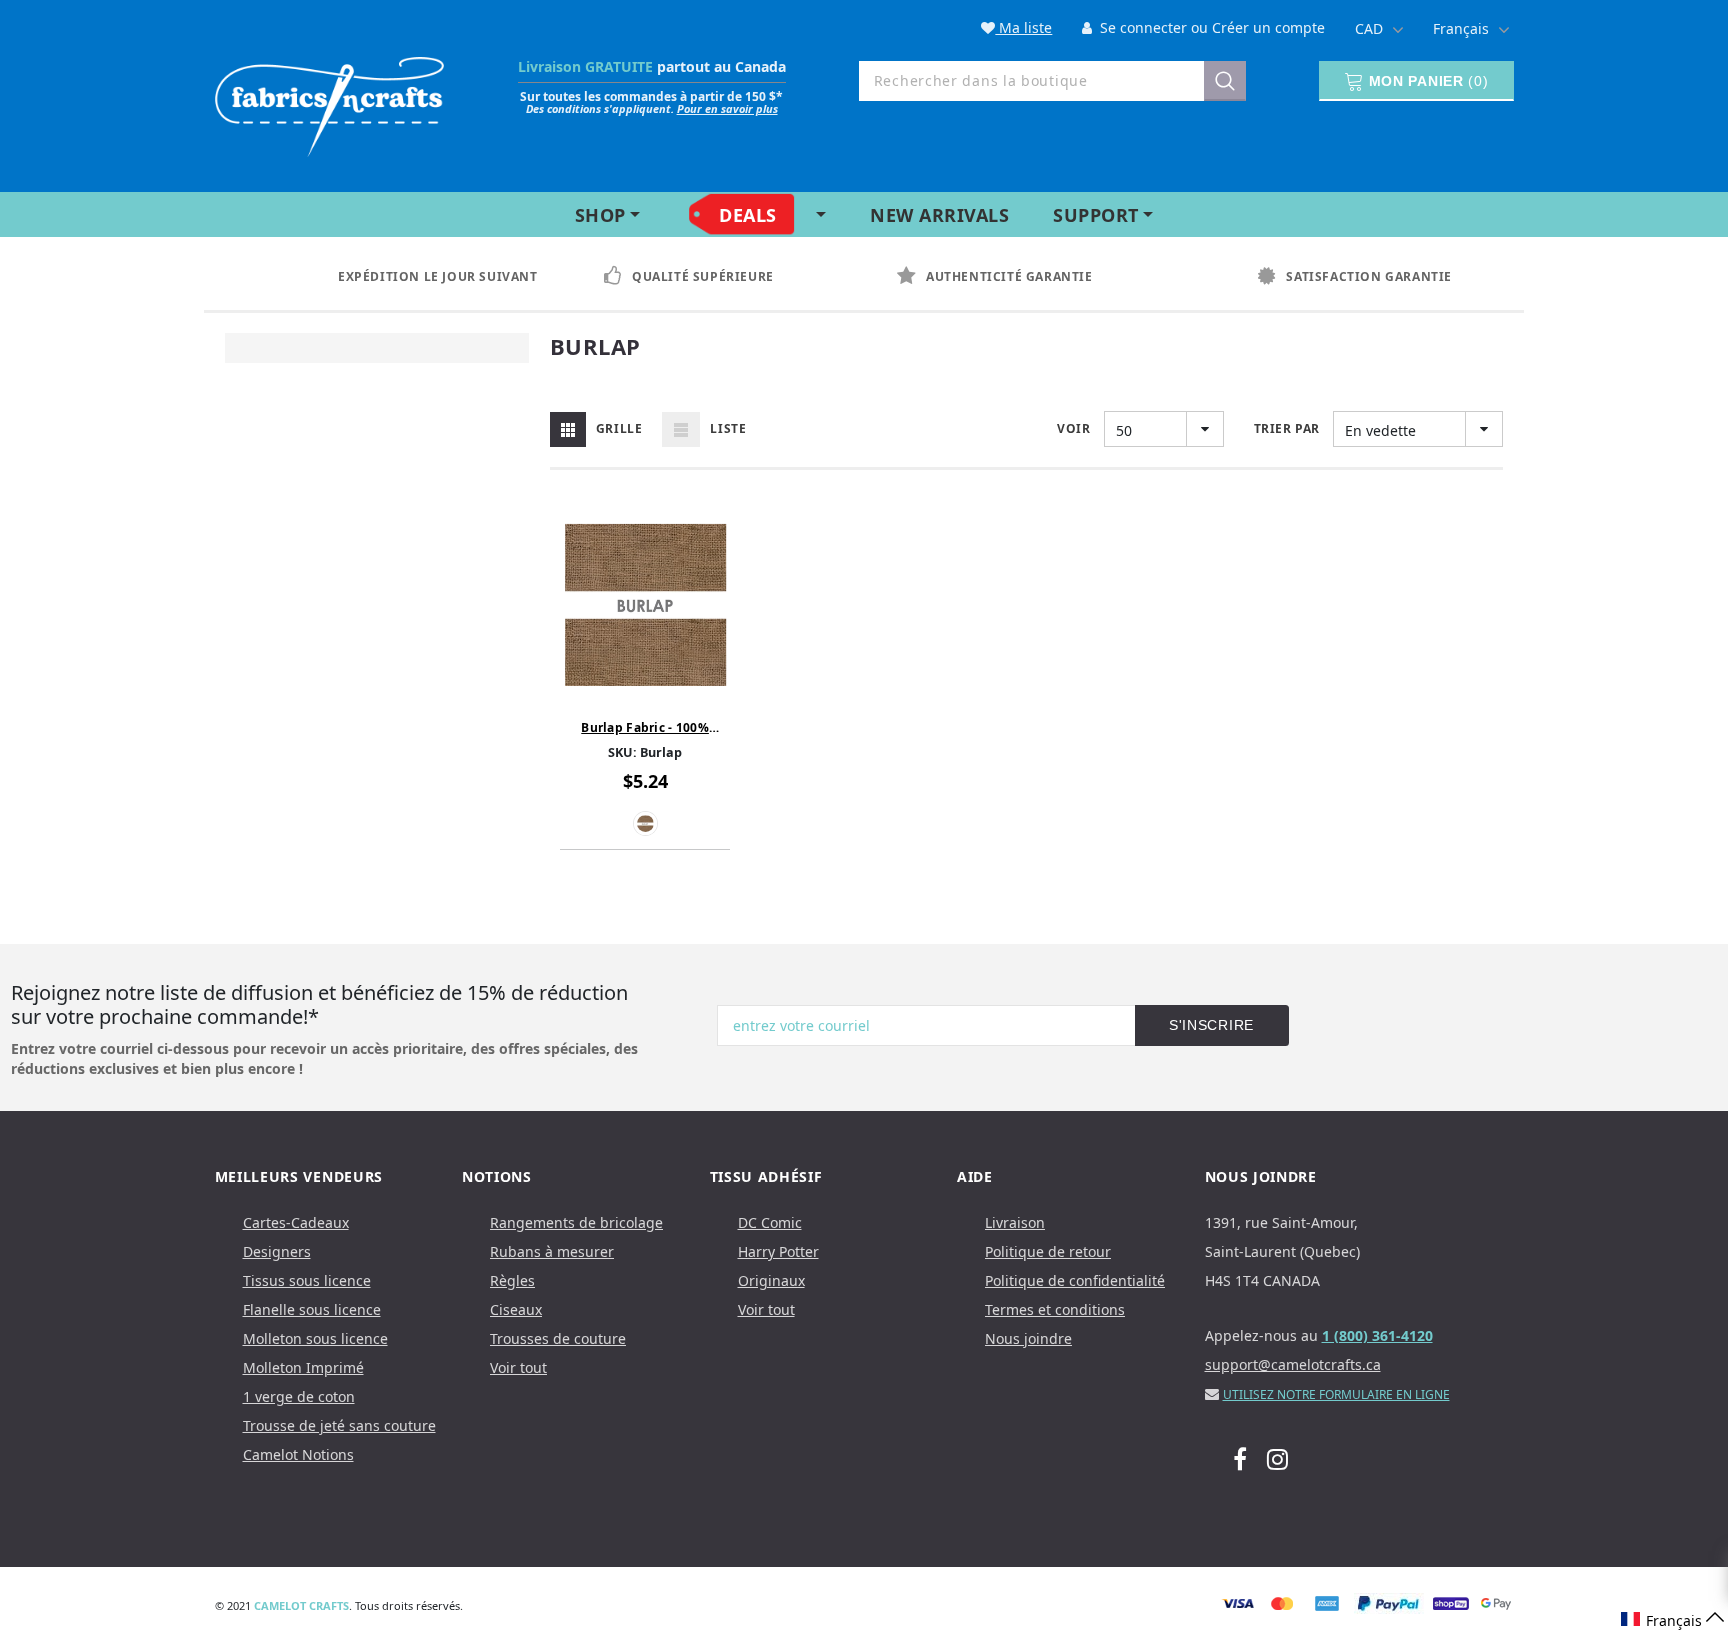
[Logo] (330, 102)
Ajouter (645, 693)
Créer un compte (1268, 27)
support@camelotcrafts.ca (1293, 1364)
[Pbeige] (645, 823)
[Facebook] (1240, 1458)
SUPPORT (1096, 215)
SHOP (600, 215)
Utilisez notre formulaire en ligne (1336, 1394)
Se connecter (1141, 27)
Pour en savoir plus (727, 108)
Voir (1073, 428)
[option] (423, 277)
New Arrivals (939, 215)
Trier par (1287, 428)
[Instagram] (1277, 1458)
